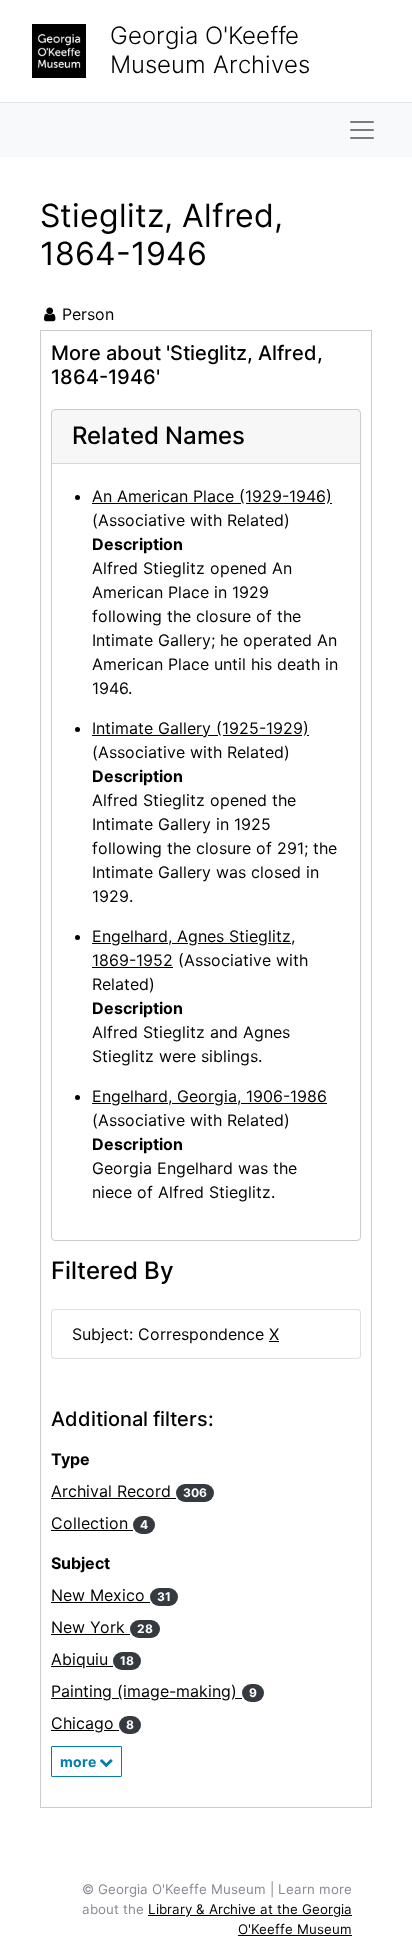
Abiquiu (92, 1659)
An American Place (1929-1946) (212, 496)
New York (102, 1627)
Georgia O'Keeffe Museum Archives (210, 50)
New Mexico (111, 1595)
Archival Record (129, 1491)
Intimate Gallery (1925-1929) (200, 728)
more (79, 1761)
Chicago (92, 1723)
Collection (99, 1523)
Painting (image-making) (154, 1691)
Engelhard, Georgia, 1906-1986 (209, 1096)
